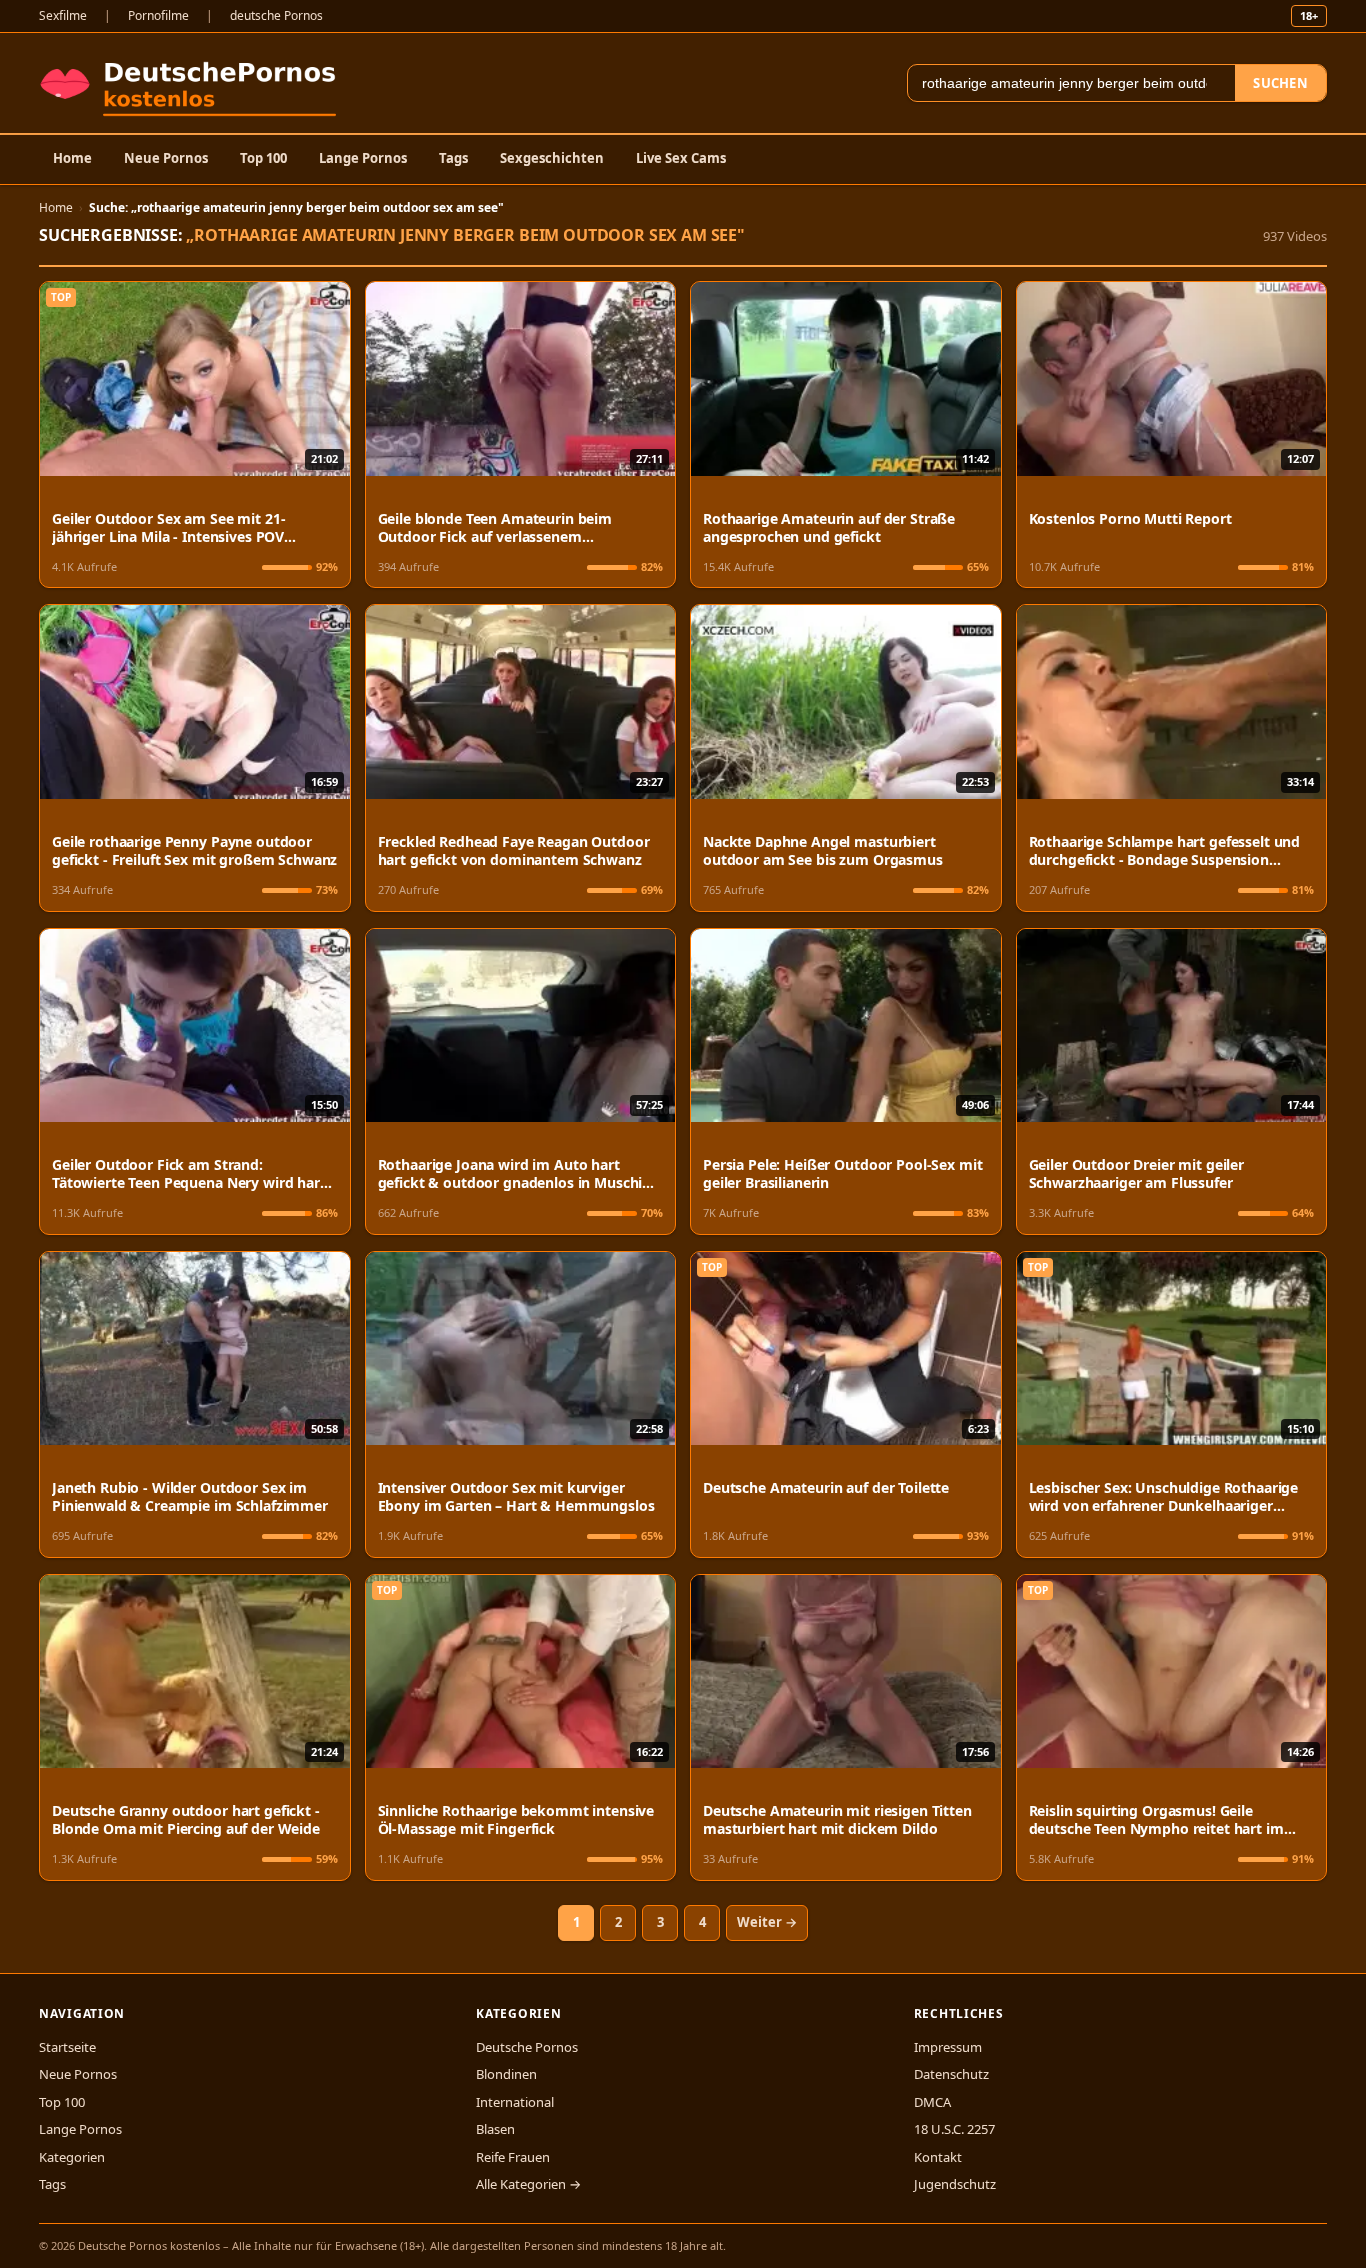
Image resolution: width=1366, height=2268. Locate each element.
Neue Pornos (166, 158)
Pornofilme (158, 15)
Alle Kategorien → (528, 2184)
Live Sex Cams (681, 158)
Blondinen (506, 2074)
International (515, 2102)
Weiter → (767, 1922)
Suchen (1280, 83)
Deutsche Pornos (527, 2047)
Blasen (495, 2129)
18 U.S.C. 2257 (954, 2129)
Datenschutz (951, 2074)
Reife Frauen (513, 2157)
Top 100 (263, 158)
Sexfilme (63, 15)
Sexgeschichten (552, 158)
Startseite (67, 2047)
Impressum (948, 2047)
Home (72, 158)
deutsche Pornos (276, 15)
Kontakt (938, 2157)
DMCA (932, 2102)
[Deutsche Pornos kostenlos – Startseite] (192, 83)
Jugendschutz (955, 2184)
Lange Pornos (363, 158)
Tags (453, 158)
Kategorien (72, 2157)
